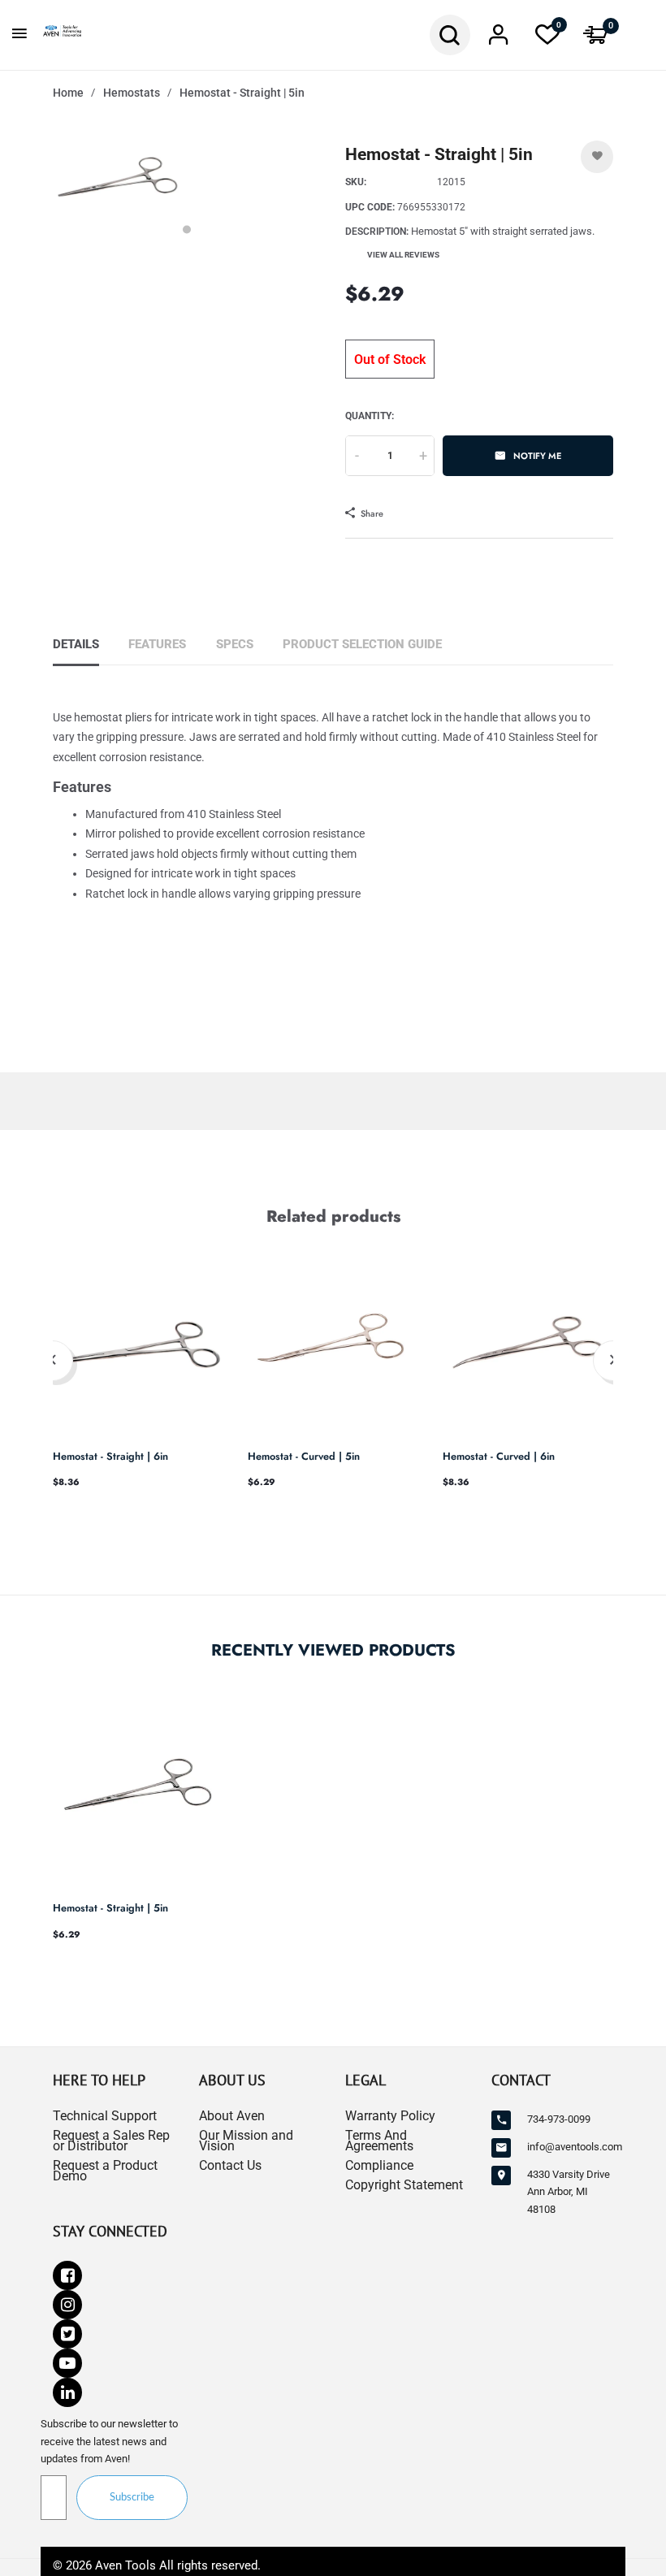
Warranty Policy (390, 2116)
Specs (235, 644)
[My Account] (499, 39)
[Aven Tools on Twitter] (67, 2334)
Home (68, 93)
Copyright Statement (404, 2185)
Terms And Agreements (379, 2141)
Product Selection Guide (362, 644)
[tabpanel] (118, 185)
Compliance (379, 2165)
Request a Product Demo (105, 2171)
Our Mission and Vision (246, 2141)
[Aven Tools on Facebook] (67, 2275)
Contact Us (230, 2165)
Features (157, 644)
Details (76, 644)
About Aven (232, 2116)
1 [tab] (187, 229)
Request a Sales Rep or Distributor (111, 2141)
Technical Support (105, 2116)
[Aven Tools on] (67, 2392)
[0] (547, 39)
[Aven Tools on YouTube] (67, 2363)
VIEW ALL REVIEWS (403, 255)
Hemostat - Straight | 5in (110, 1908)
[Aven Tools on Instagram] (67, 2305)
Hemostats (132, 93)
